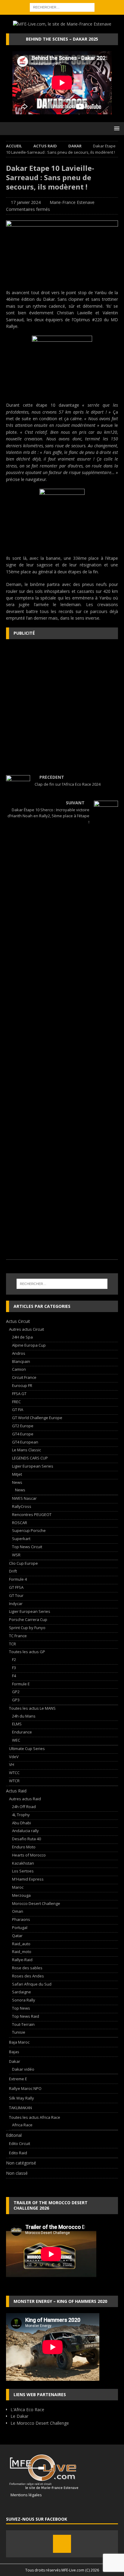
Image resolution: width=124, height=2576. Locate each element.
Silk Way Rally (22, 2098)
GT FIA (18, 1410)
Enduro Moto (24, 1847)
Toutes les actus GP (27, 1652)
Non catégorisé (21, 2163)
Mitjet (17, 1474)
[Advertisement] (62, 707)
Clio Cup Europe (23, 1563)
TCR (12, 1644)
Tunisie (19, 2032)
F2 (14, 1659)
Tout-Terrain (23, 2024)
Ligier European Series (33, 1466)
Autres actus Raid (25, 1799)
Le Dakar (19, 2416)
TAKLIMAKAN (20, 2108)
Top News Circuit (27, 1547)
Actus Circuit (18, 1321)
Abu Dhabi (22, 1823)
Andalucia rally (25, 1831)
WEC (16, 1740)
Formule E (21, 1684)
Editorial (14, 2135)
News (17, 1482)
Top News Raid (26, 2016)
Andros (19, 1353)
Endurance (22, 1732)
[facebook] (62, 2544)
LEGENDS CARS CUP (30, 1458)
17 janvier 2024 (26, 202)
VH (12, 1764)
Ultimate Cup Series (27, 1749)
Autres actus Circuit (26, 1329)
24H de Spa (22, 1337)
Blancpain (21, 1361)
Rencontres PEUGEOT (32, 1514)
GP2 (16, 1692)
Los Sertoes (23, 1871)
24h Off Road (24, 1807)
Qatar (17, 1936)
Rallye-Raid (22, 1960)
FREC (16, 1402)
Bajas (14, 2052)
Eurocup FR (22, 1385)
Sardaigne (22, 1992)
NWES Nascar (24, 1498)
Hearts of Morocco (29, 1855)
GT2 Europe (23, 1426)
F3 (14, 1668)
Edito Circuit (20, 2143)
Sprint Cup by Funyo (27, 1628)
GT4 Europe (23, 1434)
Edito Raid (18, 2153)
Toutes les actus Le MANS (32, 1708)
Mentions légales (24, 2495)
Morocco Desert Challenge (36, 1903)
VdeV (14, 1757)
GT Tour (16, 1595)
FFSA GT (19, 1394)
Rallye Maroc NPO (25, 2088)
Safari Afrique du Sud (32, 1984)
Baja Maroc (19, 2042)
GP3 (16, 1700)
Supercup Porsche (29, 1530)
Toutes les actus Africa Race (35, 2117)
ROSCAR (20, 1523)
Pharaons (21, 1919)
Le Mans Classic (26, 1450)
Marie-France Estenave (72, 202)
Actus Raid (45, 146)
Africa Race (22, 2125)
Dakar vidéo (23, 2069)
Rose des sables (27, 1968)
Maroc (18, 1887)
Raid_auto (21, 1944)
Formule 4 (18, 1579)
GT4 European (25, 1442)
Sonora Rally (24, 2000)
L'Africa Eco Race (27, 2410)
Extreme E (18, 2079)
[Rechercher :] (62, 7)
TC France (18, 1636)
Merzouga (21, 1895)
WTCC (14, 1773)
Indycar (16, 1604)
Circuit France (24, 1377)
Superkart (21, 1539)
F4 (14, 1676)
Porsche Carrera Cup (28, 1619)
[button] (116, 128)
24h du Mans (24, 1716)
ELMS (17, 1724)
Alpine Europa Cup (29, 1345)
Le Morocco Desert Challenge (40, 2423)
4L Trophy (21, 1815)
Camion (19, 1369)
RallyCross (22, 1506)
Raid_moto (22, 1952)
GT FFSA (16, 1587)
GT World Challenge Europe (37, 1418)
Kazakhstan (23, 1863)
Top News (21, 2008)
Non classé (17, 2173)
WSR (16, 1555)
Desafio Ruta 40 (26, 1839)
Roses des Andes (28, 1976)
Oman (18, 1911)
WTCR (14, 1781)
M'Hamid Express (28, 1879)
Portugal (20, 1927)
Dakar (15, 2061)
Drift (13, 1571)
